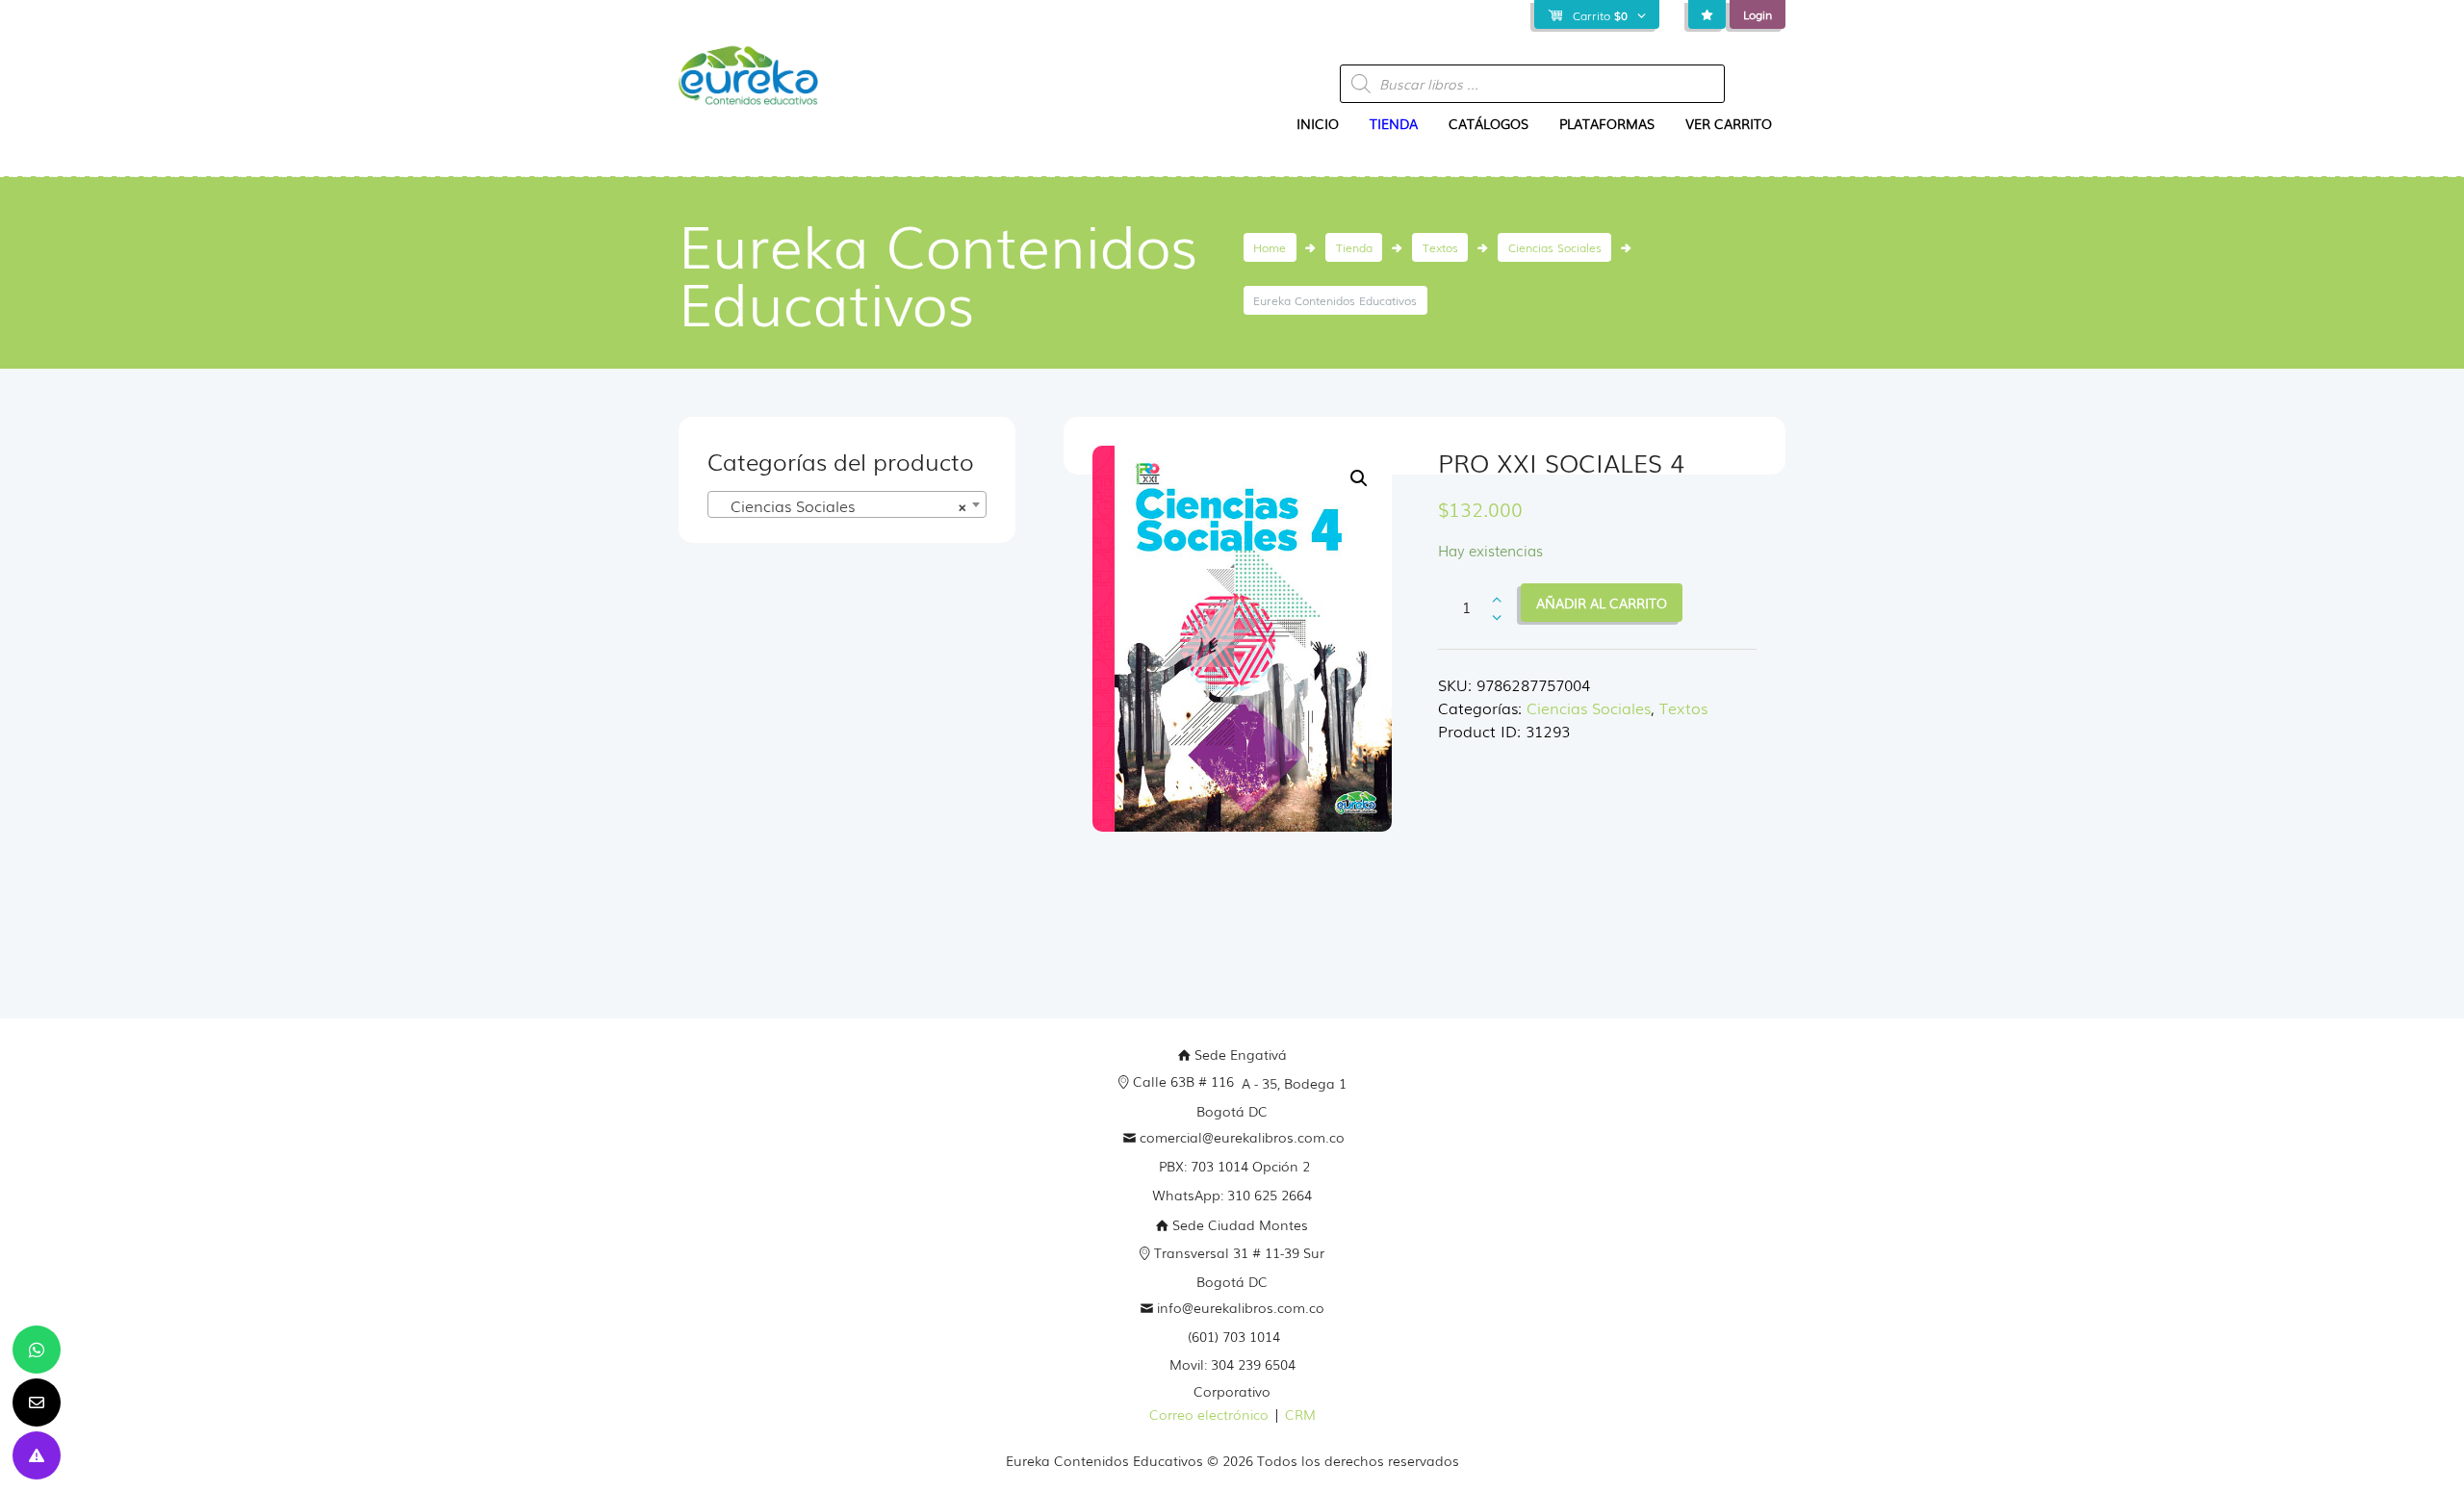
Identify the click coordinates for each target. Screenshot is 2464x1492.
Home (1270, 247)
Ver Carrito (1729, 123)
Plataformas (1607, 123)
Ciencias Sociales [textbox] (841, 505)
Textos (1440, 247)
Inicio (1318, 123)
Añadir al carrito (1602, 603)
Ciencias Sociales (1555, 247)
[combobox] (847, 504)
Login (1758, 14)
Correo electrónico (1209, 1414)
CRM (1300, 1414)
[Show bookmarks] (1707, 15)
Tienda (1394, 123)
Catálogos (1489, 123)
